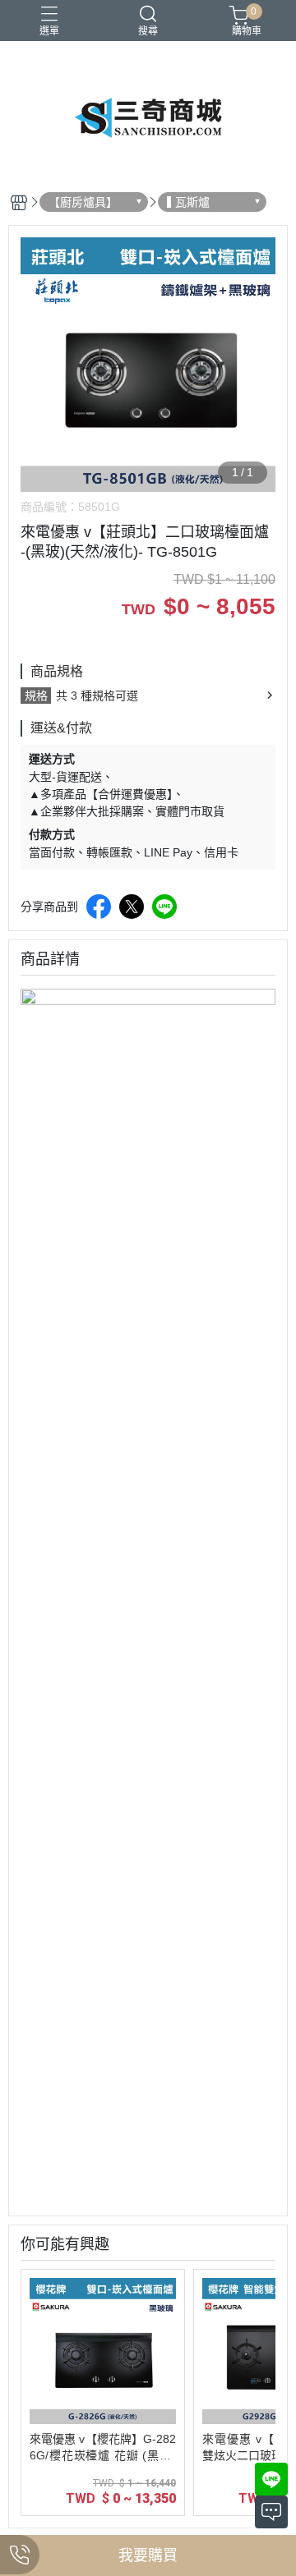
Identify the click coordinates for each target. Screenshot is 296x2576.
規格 (36, 696)
